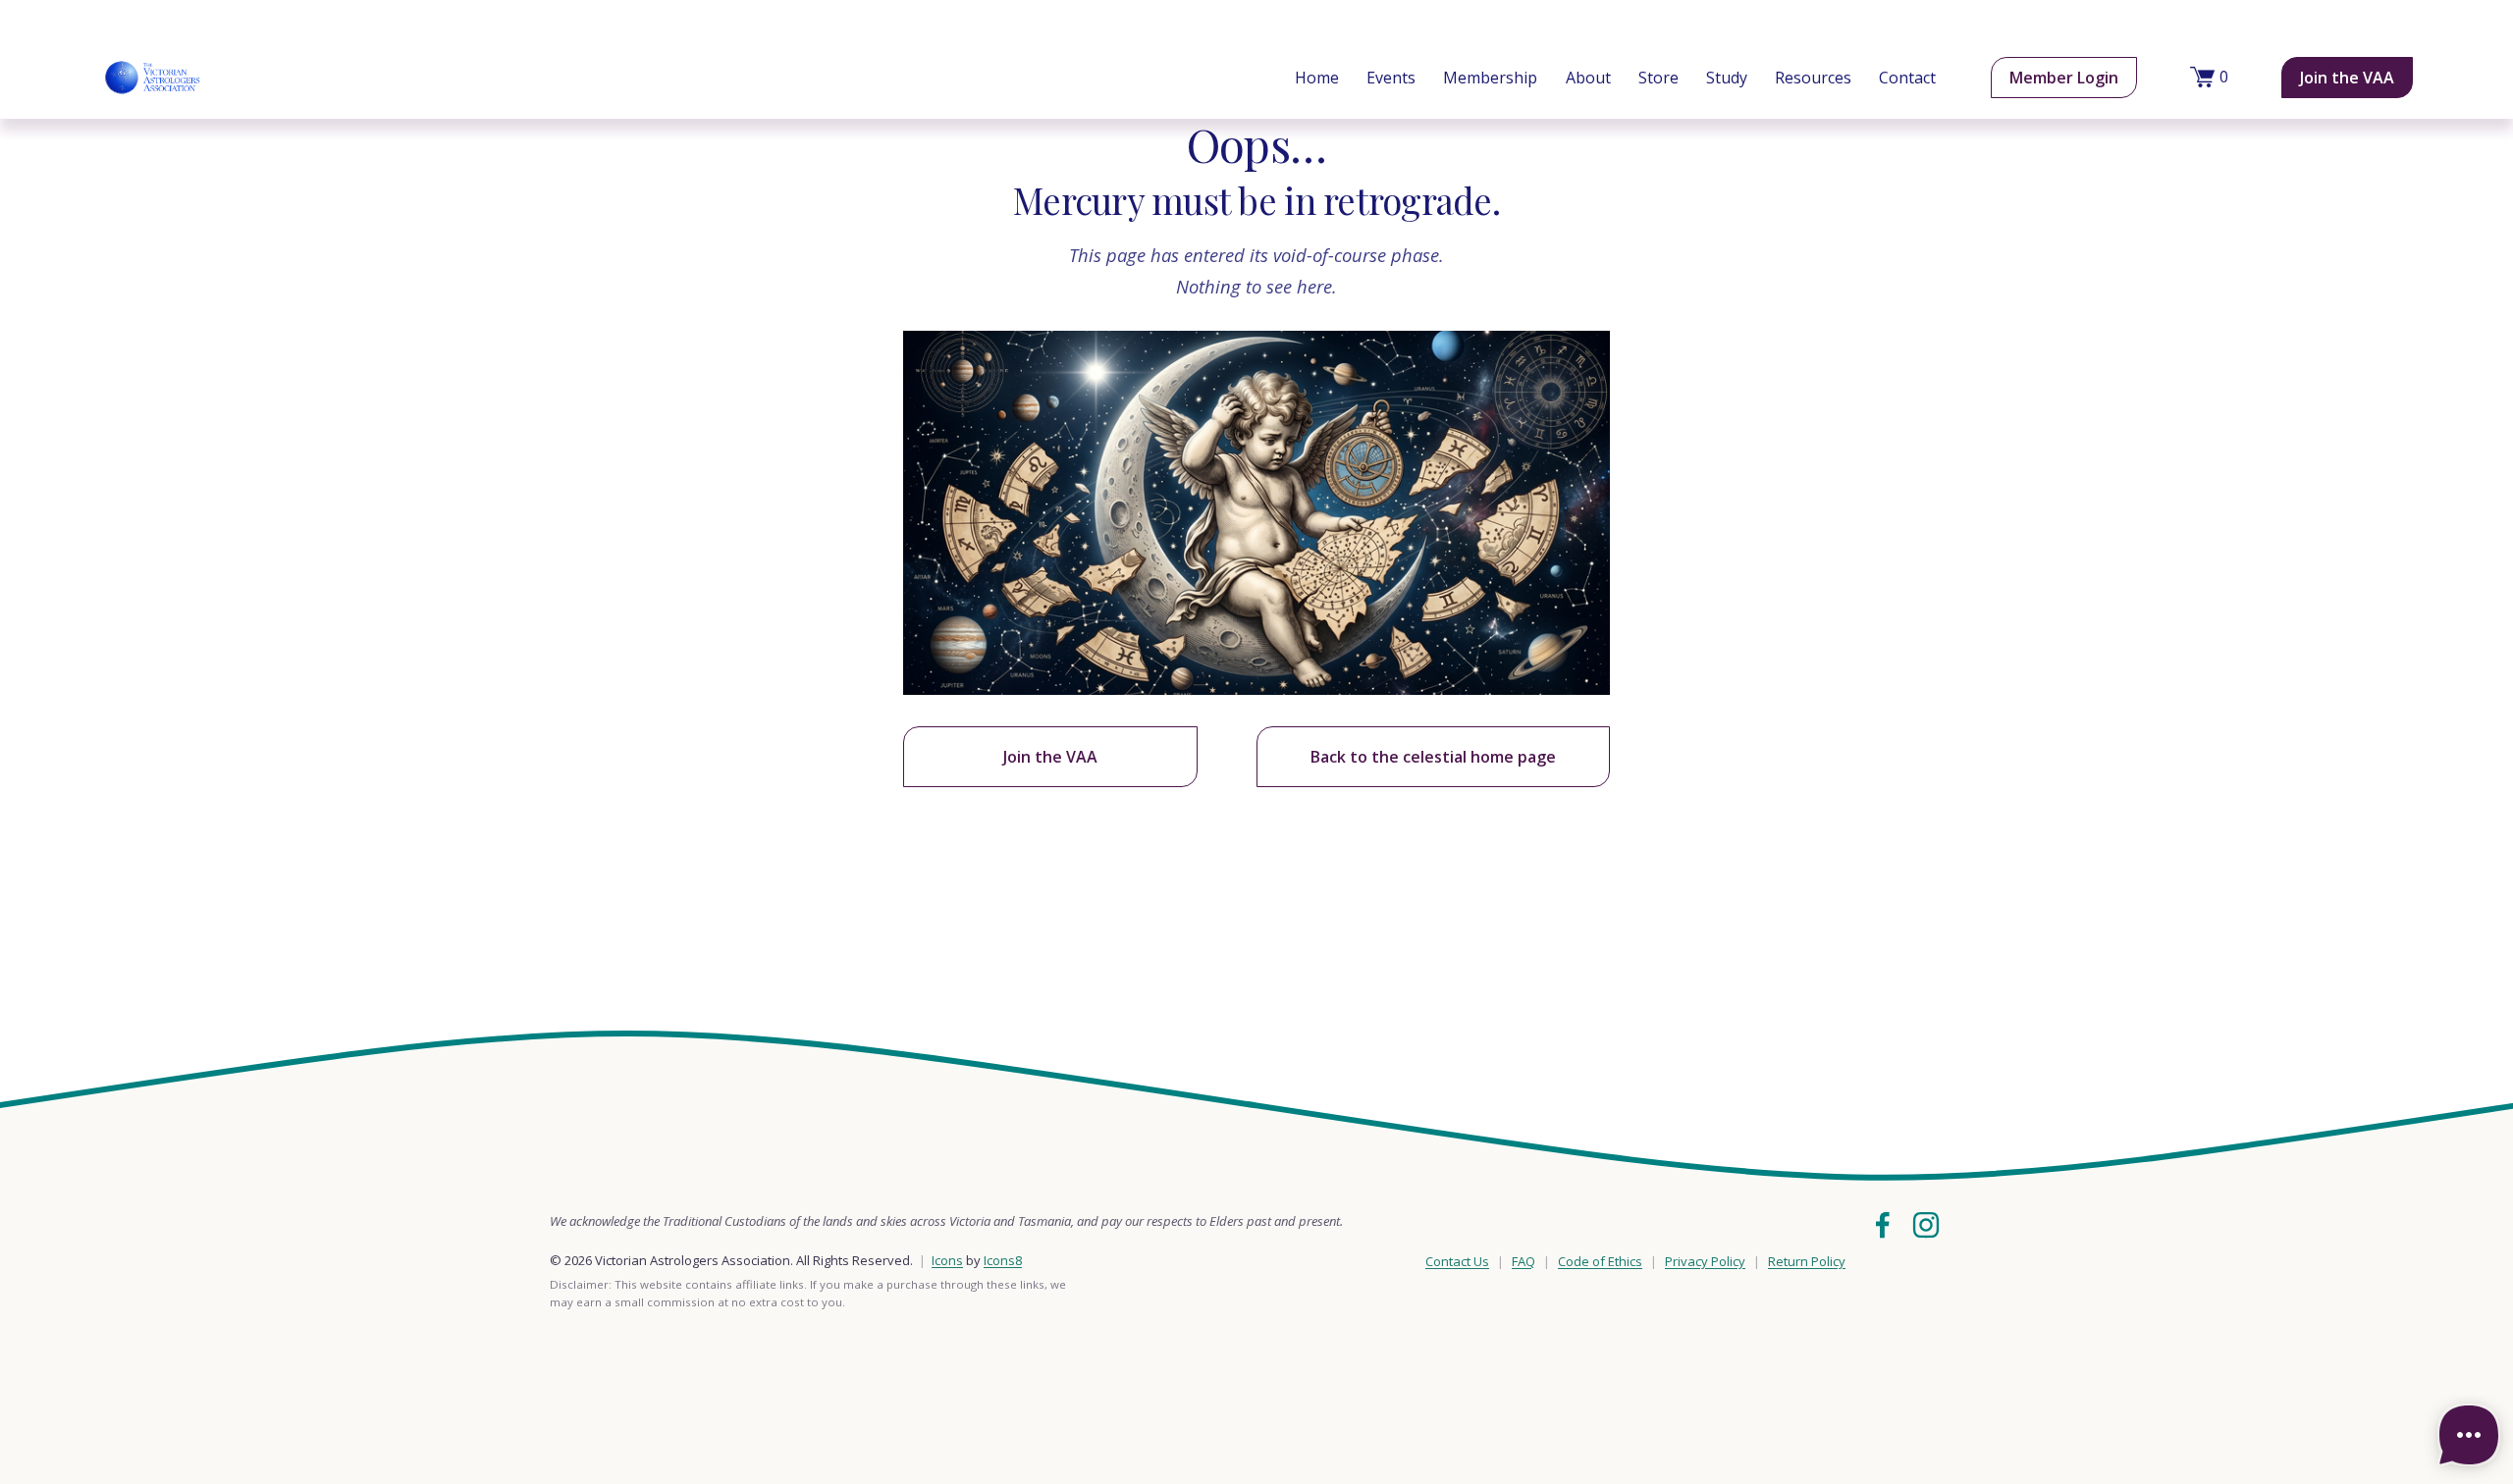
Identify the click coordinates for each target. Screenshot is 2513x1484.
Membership (1490, 78)
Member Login (2064, 78)
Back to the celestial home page (1433, 757)
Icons (947, 1260)
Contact (1907, 78)
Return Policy (1807, 1261)
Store (1658, 78)
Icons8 (1003, 1260)
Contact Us (1457, 1261)
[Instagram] (1926, 1225)
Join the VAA (2347, 78)
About (1588, 78)
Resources (1813, 78)
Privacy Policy (1705, 1261)
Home (1317, 78)
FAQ (1524, 1261)
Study (1727, 78)
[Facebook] (1883, 1225)
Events (1391, 78)
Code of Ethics (1600, 1261)
